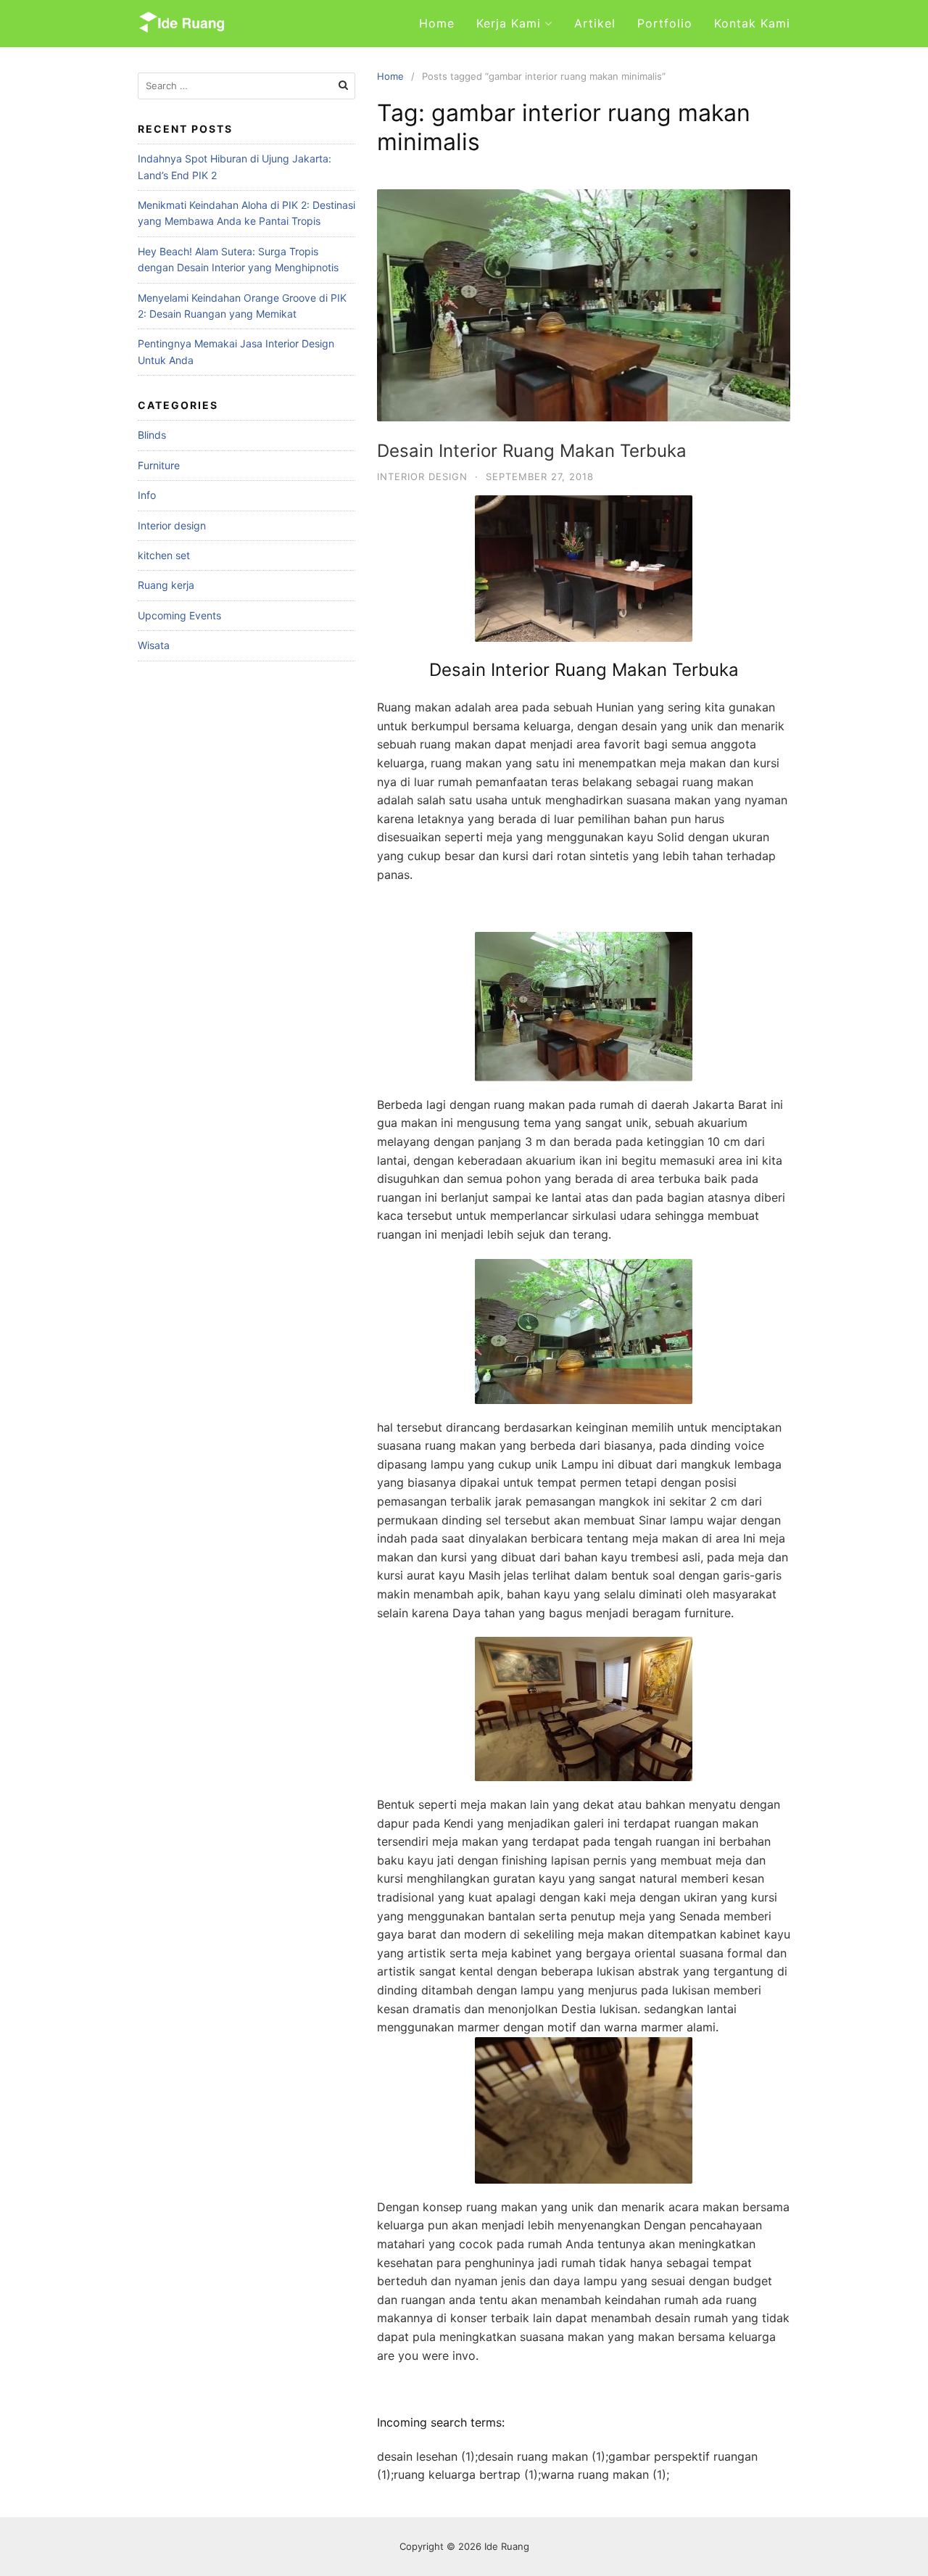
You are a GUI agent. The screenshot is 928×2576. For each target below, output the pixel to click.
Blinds (152, 435)
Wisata (154, 645)
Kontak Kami (752, 23)
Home (437, 23)
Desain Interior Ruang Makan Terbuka (532, 451)
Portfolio (665, 23)
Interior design (422, 476)
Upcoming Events (179, 615)
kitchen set (164, 555)
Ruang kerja (166, 585)
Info (147, 495)
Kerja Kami (509, 23)
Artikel (595, 23)
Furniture (159, 465)
